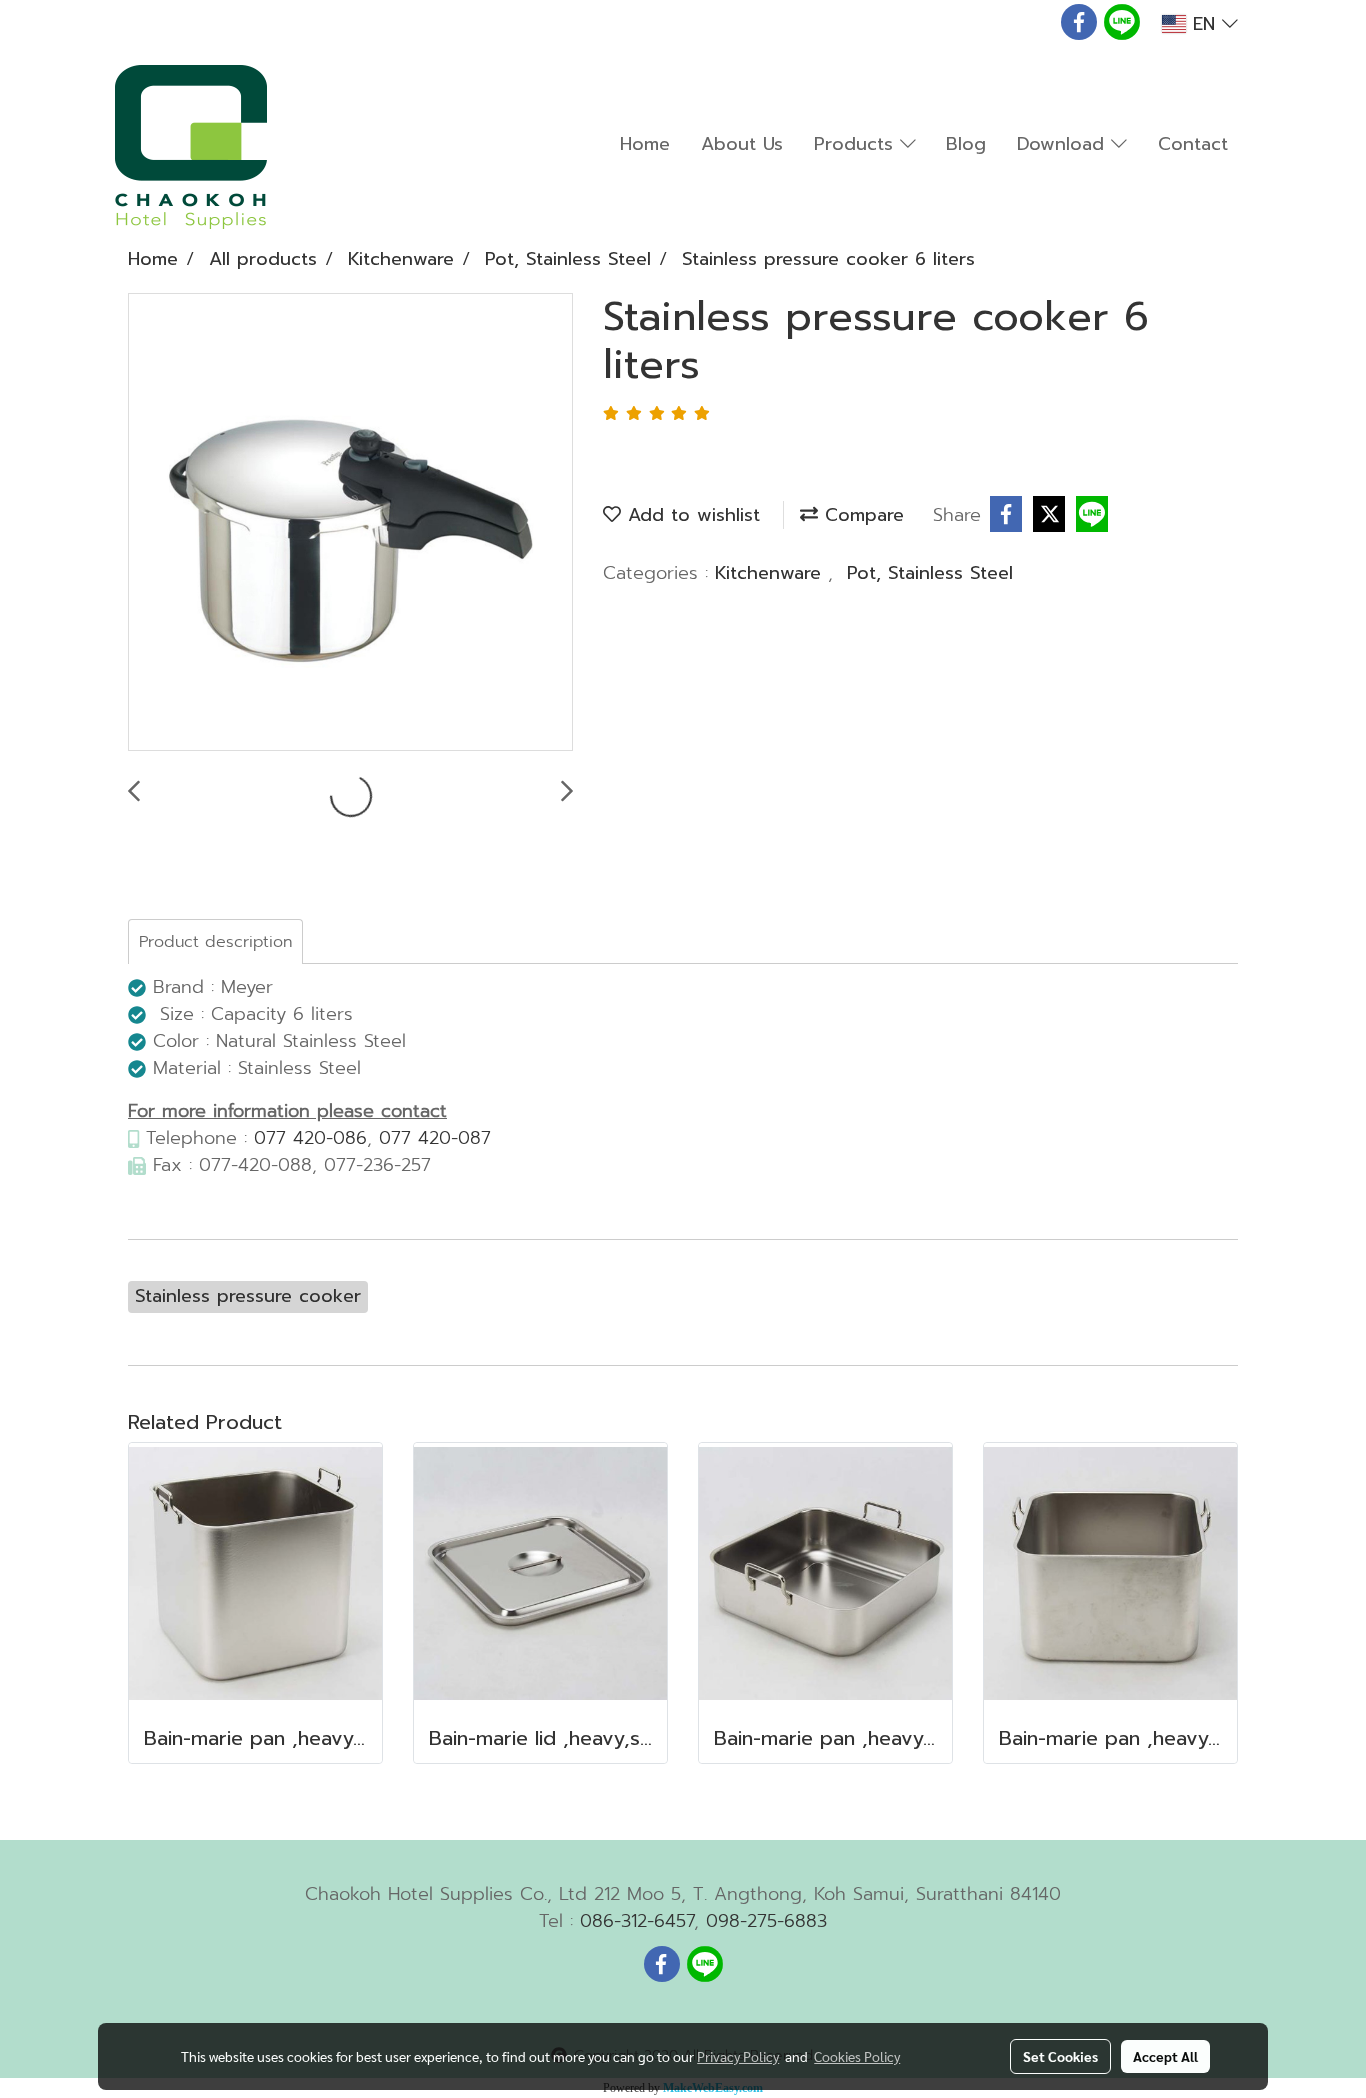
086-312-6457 (637, 1921)
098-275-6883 (766, 1921)
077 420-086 (310, 1138)
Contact (1193, 144)
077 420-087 (435, 1138)
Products (857, 144)
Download (1064, 144)
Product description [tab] (215, 942)
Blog (966, 144)
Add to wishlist (690, 515)
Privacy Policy (738, 2056)
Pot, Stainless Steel (930, 573)
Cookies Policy (857, 2056)
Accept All (1165, 2056)
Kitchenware (771, 573)
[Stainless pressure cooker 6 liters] (350, 523)
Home (645, 144)
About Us (742, 144)
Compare (861, 515)
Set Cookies (1060, 2056)
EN (1204, 24)
